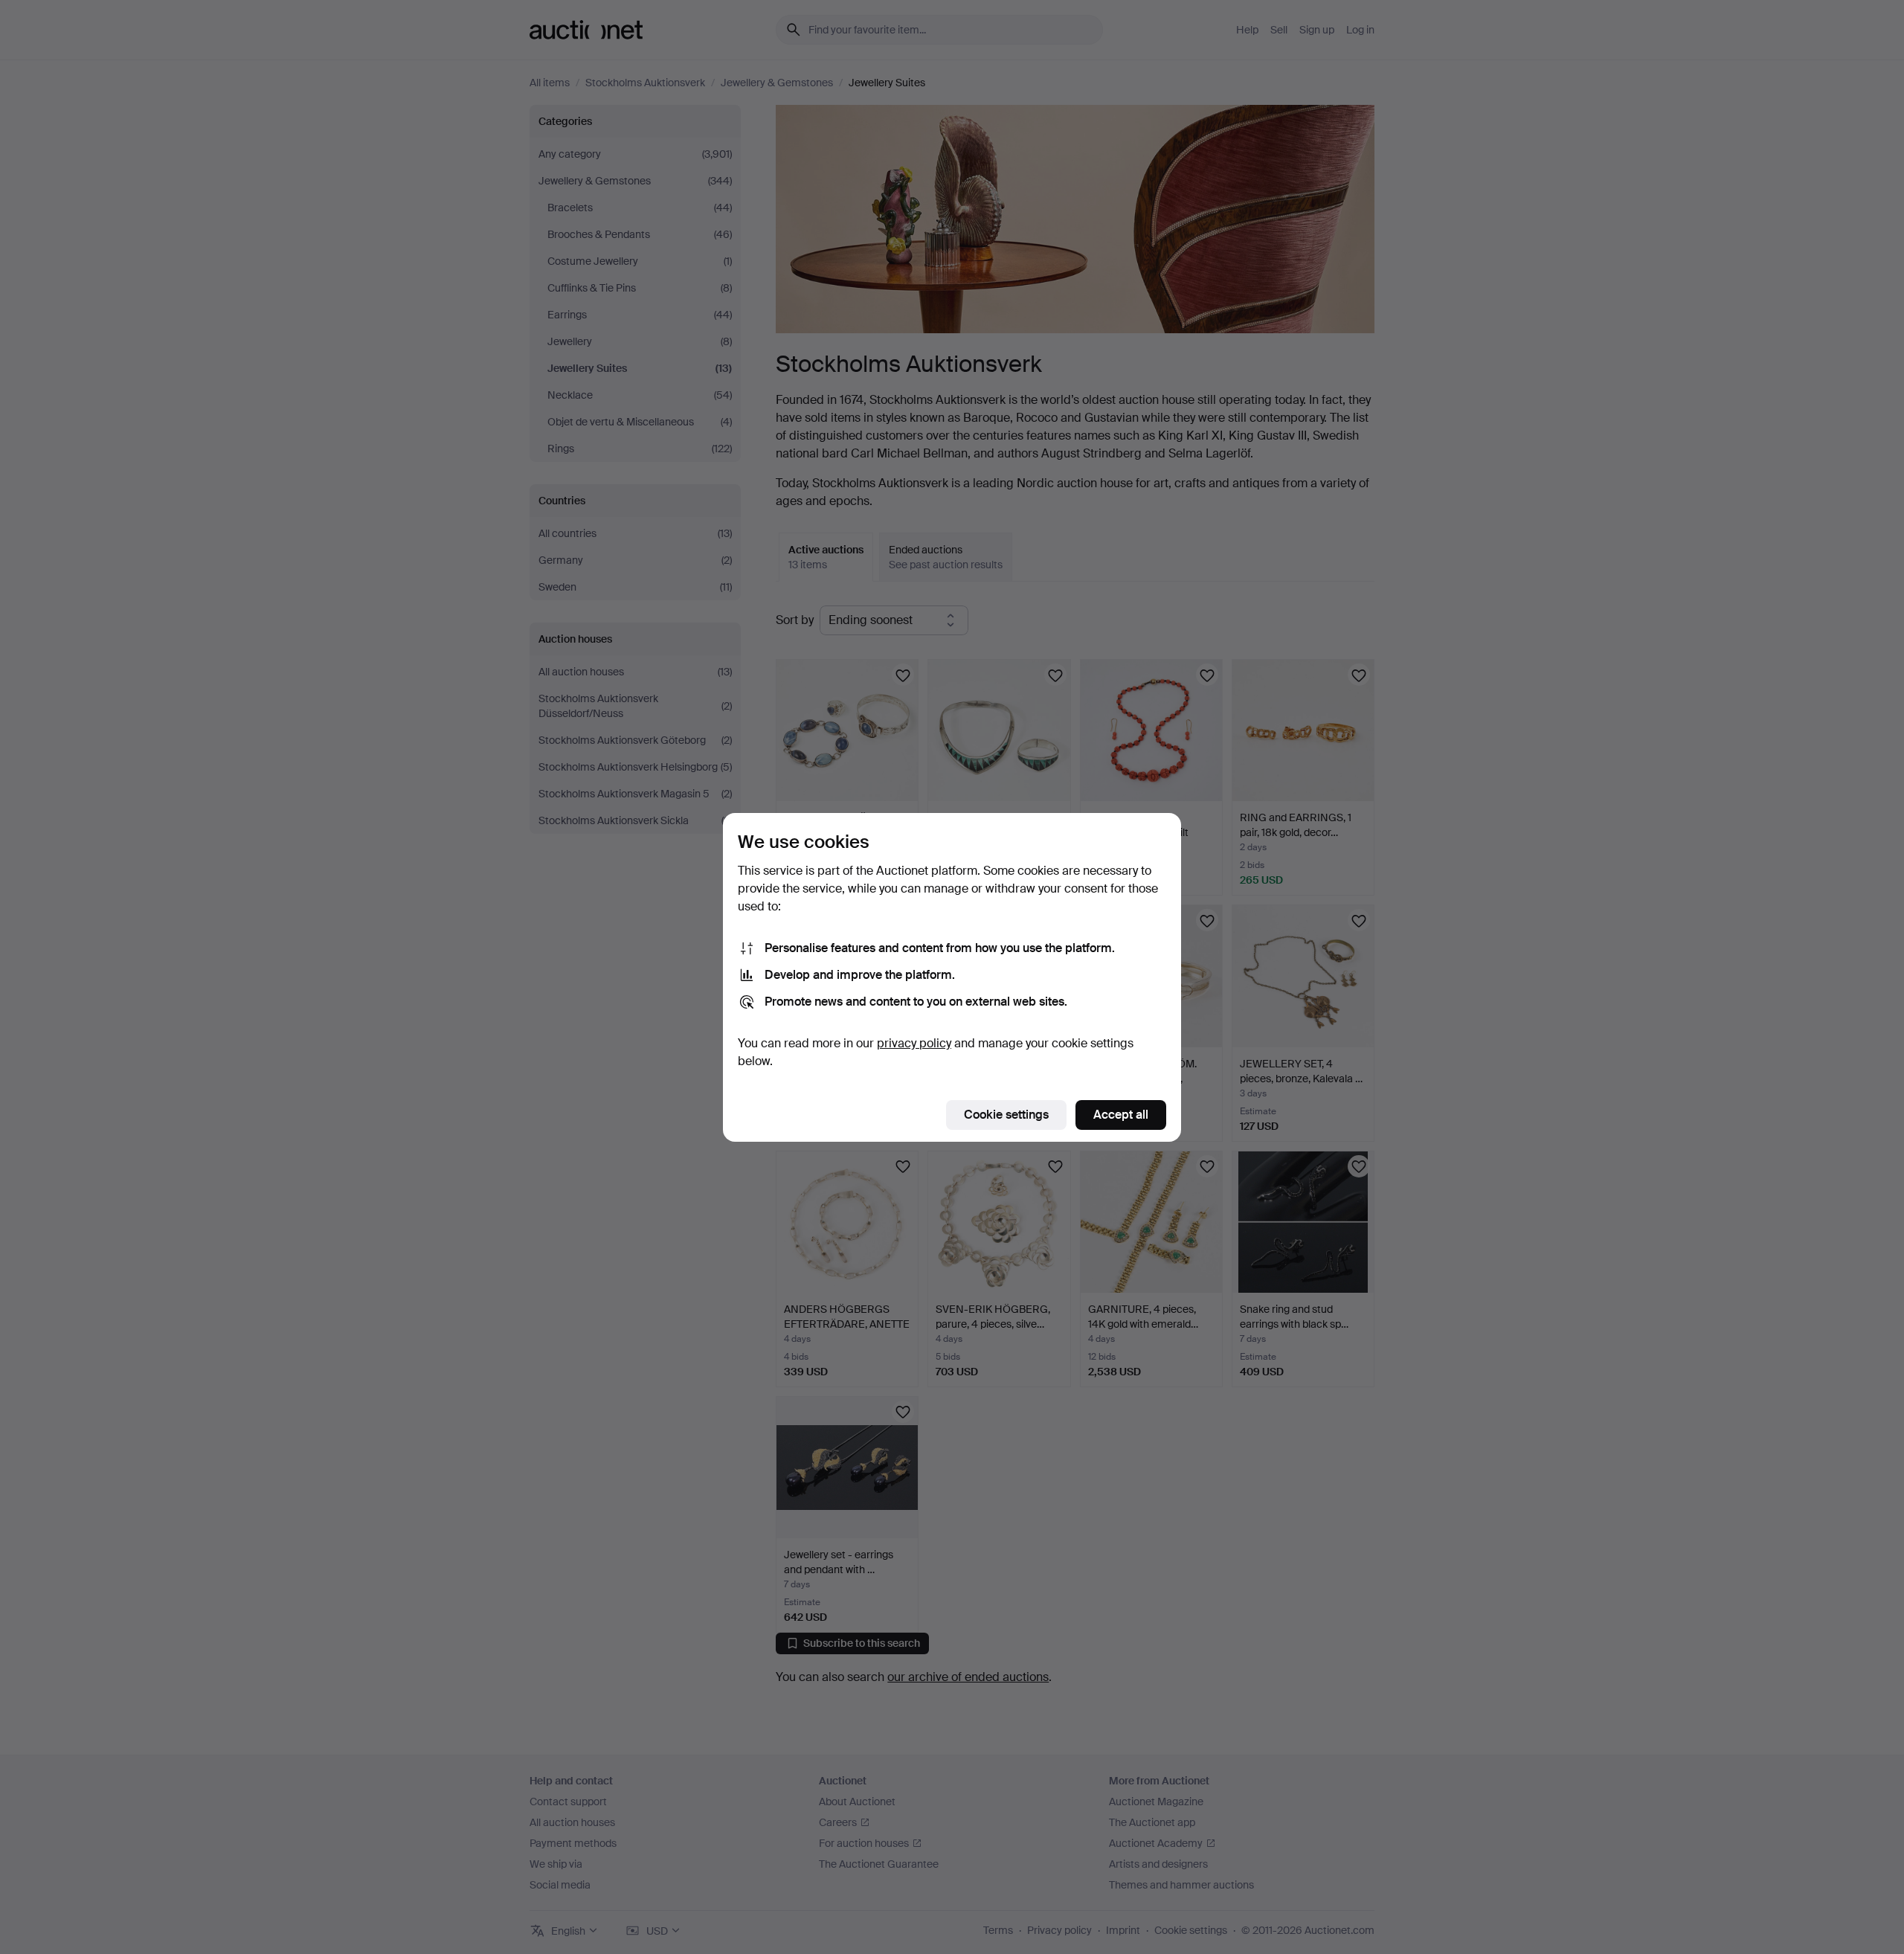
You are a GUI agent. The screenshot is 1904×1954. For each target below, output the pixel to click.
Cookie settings (1006, 1115)
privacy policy (914, 1043)
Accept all (1121, 1115)
